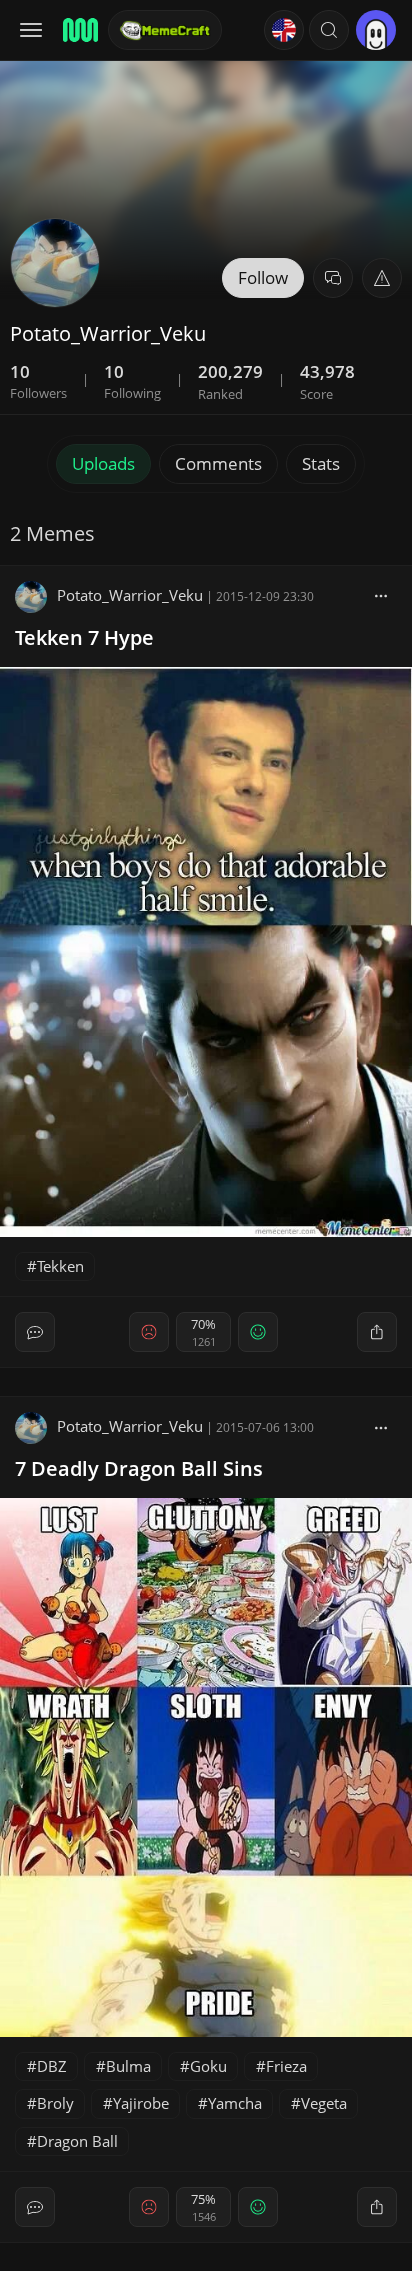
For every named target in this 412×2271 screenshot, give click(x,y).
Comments (218, 463)
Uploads (103, 463)
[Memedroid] (79, 30)
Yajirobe (141, 2103)
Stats (321, 463)
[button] (329, 30)
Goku (208, 2066)
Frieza (286, 2066)
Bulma (128, 2066)
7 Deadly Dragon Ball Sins (139, 1468)
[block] (381, 595)
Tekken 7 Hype (84, 637)
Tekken (60, 1266)
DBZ (52, 2066)
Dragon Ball (77, 2141)
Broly (55, 2103)
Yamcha (235, 2103)
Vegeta (324, 2103)
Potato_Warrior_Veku (130, 595)
